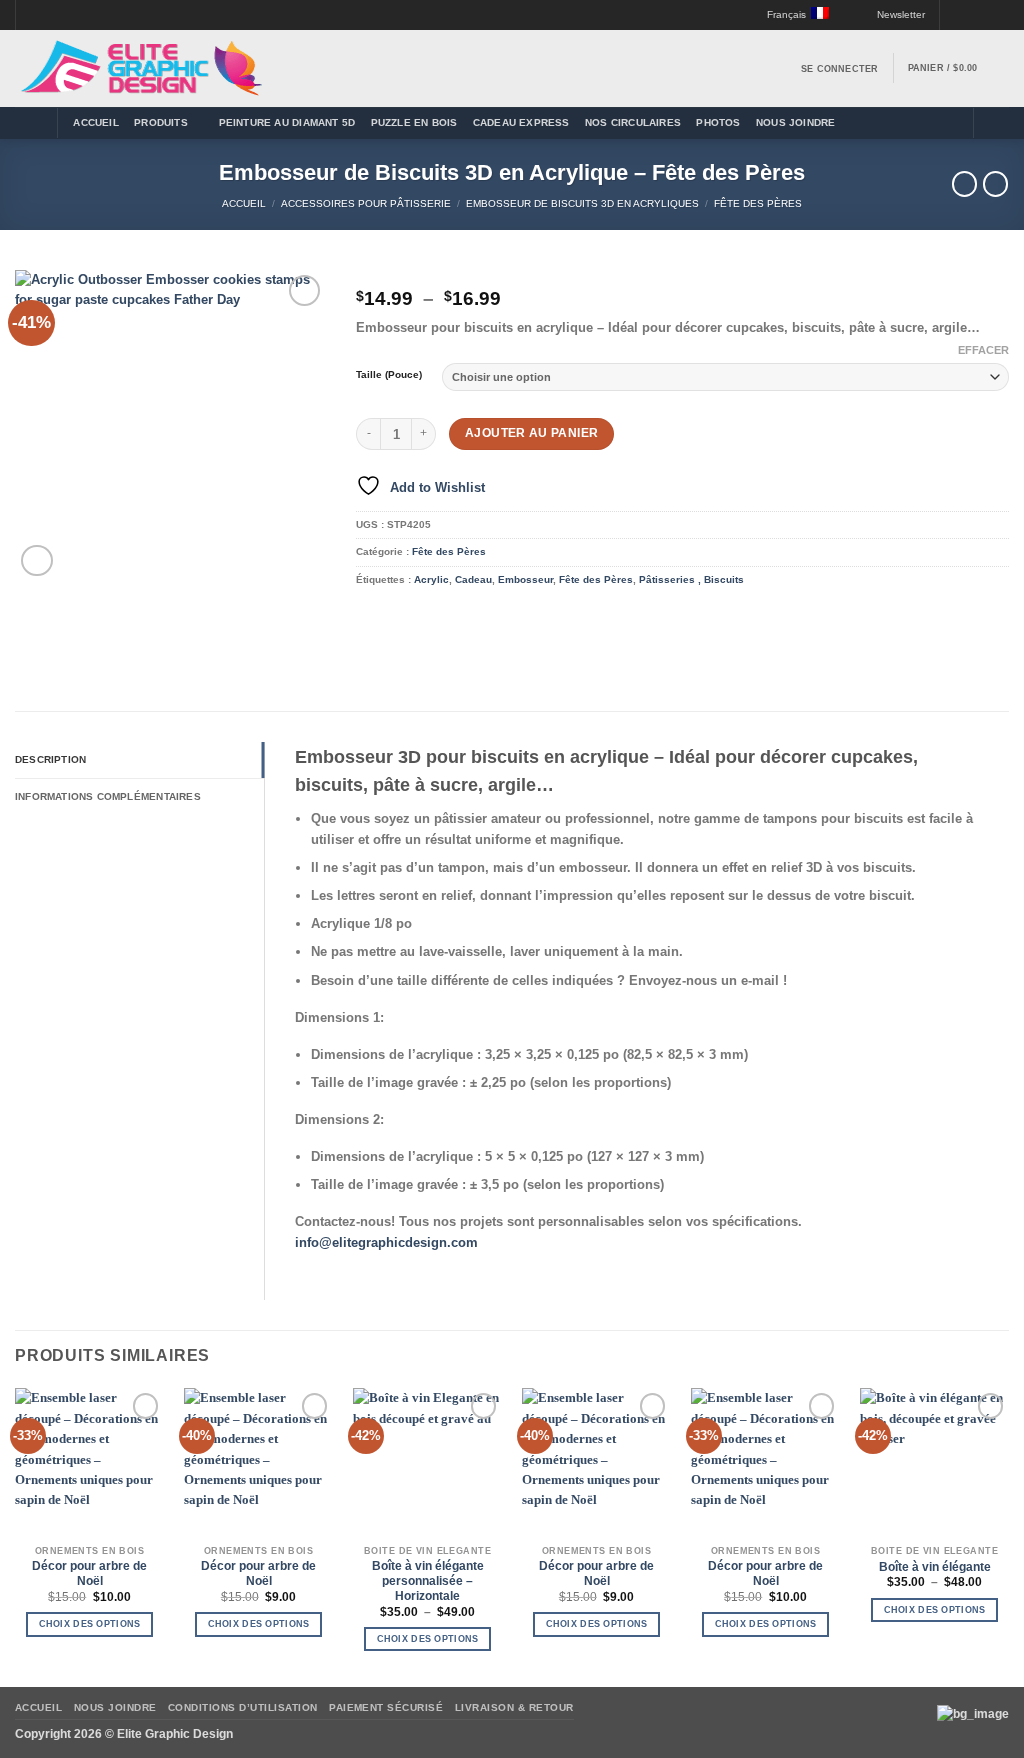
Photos (718, 122)
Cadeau (473, 579)
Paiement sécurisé (386, 1707)
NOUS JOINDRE (795, 122)
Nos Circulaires (633, 122)
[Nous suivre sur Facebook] (956, 15)
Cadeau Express (521, 122)
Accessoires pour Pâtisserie (366, 203)
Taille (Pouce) (389, 375)
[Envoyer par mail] (428, 616)
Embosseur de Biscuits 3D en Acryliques (582, 203)
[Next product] (964, 184)
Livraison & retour (514, 1707)
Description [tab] (50, 759)
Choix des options (90, 1624)
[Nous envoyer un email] (986, 15)
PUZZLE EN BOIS (414, 122)
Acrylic (431, 579)
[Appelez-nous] (1002, 15)
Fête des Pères (758, 203)
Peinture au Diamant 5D (287, 122)
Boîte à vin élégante (935, 1567)
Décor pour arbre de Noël (89, 1573)
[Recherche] (995, 123)
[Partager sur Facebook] (371, 616)
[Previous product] (995, 184)
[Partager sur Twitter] (400, 616)
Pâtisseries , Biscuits (691, 579)
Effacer (983, 350)
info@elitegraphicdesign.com (386, 1242)
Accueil (95, 122)
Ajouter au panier (531, 433)
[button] (892, 15)
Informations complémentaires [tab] (108, 796)
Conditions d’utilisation (243, 1707)
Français (786, 14)
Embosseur (525, 579)
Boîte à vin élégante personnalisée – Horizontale (428, 1581)
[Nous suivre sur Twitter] (971, 15)
